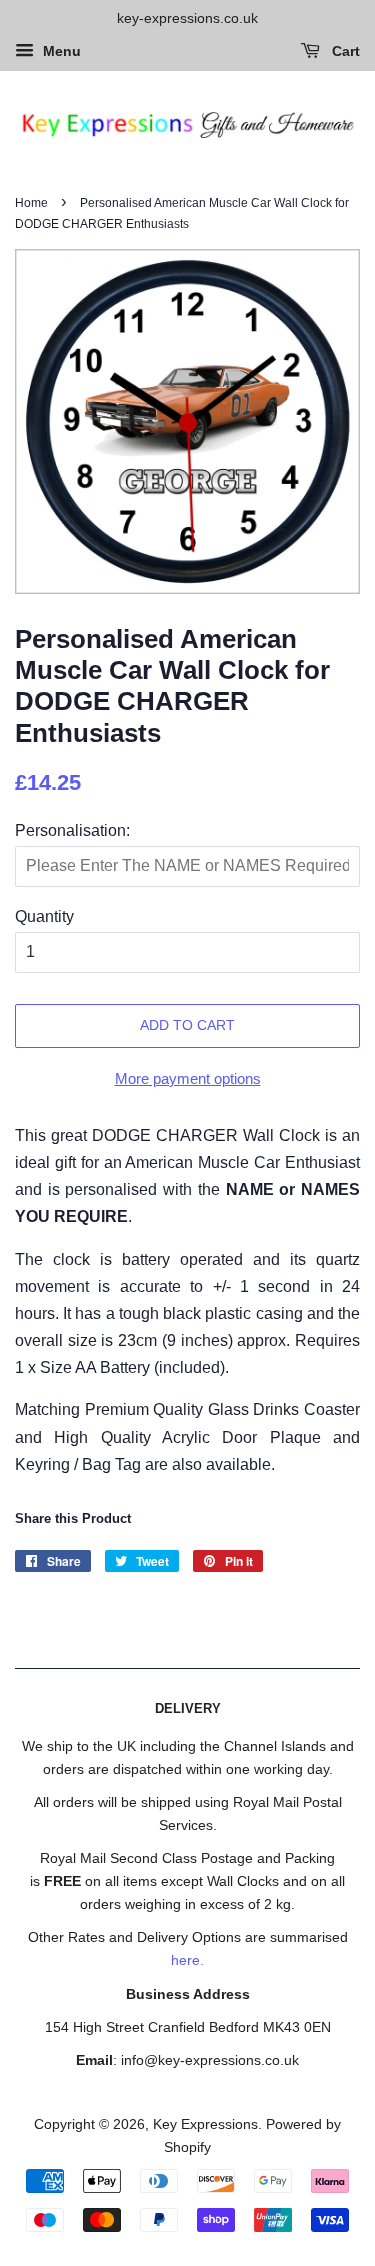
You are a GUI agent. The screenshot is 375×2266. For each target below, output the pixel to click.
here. (187, 1960)
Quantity (44, 916)
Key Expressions (205, 2124)
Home (31, 203)
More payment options (188, 1078)
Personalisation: (72, 830)
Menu (60, 51)
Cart (344, 51)
